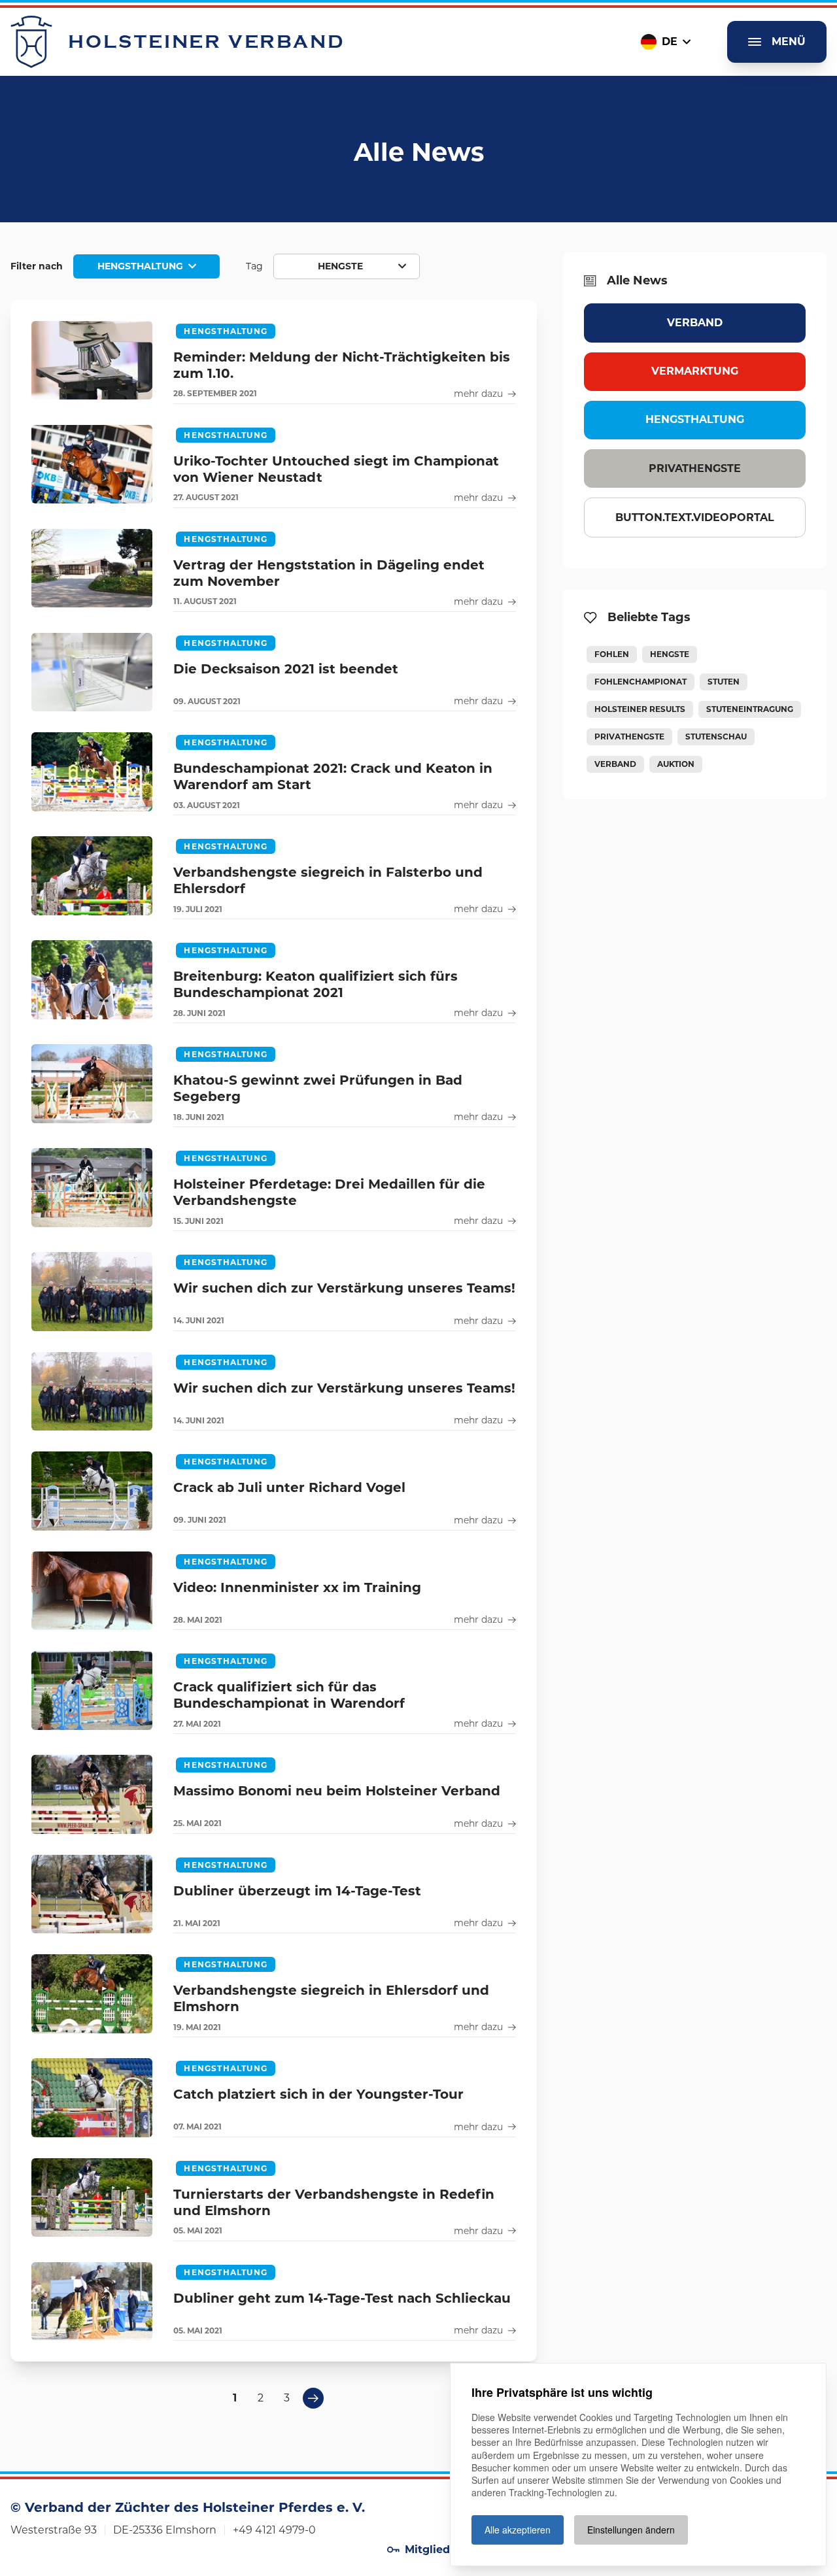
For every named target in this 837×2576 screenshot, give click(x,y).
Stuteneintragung (750, 709)
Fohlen (612, 654)
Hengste (670, 654)
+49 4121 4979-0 (274, 2530)
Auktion (676, 764)
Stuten (724, 682)
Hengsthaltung (695, 419)
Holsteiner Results (640, 709)
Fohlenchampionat (641, 682)
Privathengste (695, 468)
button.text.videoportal (695, 517)
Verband (695, 323)
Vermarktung (695, 371)
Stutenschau (716, 737)
